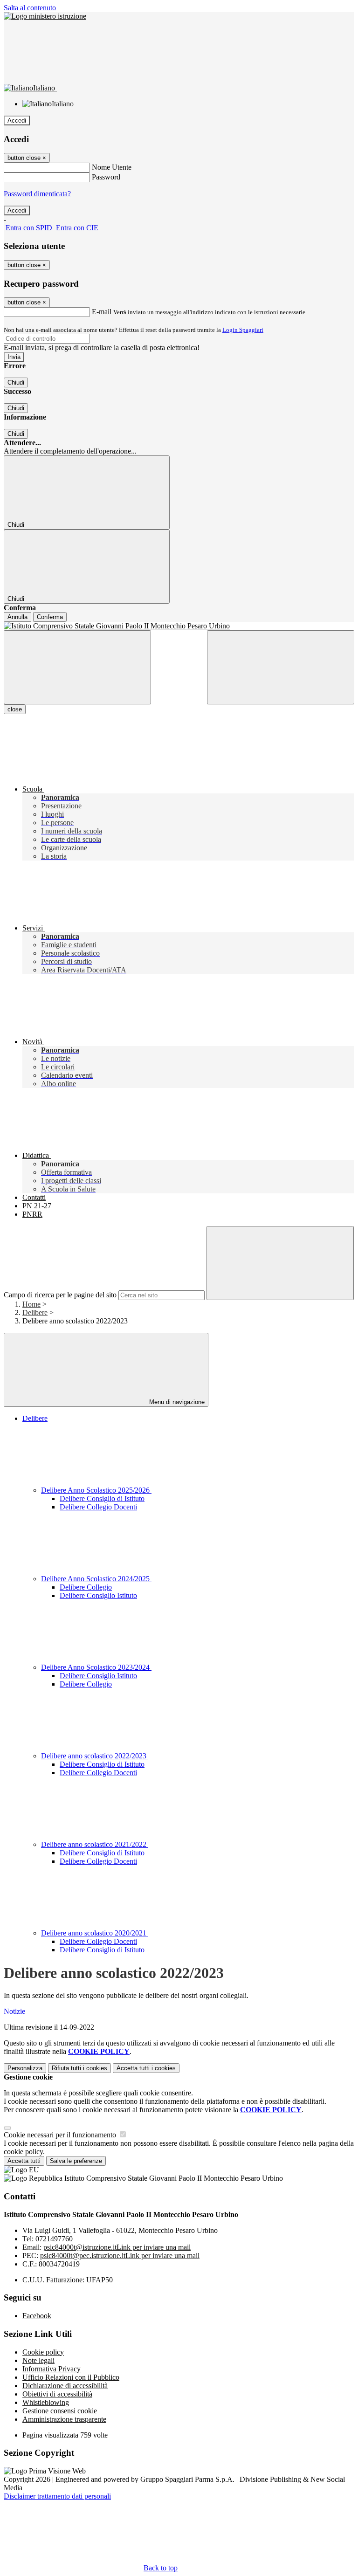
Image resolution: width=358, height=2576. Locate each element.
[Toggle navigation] (77, 667)
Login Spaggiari (243, 330)
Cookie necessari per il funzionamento (61, 2135)
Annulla (17, 617)
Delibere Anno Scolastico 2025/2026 (96, 1490)
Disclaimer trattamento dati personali (57, 2496)
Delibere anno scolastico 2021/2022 (95, 1844)
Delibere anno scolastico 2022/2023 (95, 1756)
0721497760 (54, 2239)
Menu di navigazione (176, 1402)
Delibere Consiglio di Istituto (102, 1498)
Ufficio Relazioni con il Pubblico (71, 2377)
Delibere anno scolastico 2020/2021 (95, 1933)
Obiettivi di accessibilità (57, 2394)
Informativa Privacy (52, 2369)
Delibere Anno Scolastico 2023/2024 (96, 1667)
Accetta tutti (146, 2068)
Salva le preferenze (76, 2161)
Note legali (38, 2360)
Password (106, 177)
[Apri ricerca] (281, 667)
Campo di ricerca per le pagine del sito (60, 1295)
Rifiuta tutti (79, 2068)
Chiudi (16, 382)
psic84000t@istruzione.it (117, 2247)
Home (31, 1304)
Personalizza (25, 2068)
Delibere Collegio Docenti (98, 1507)
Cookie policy (43, 2352)
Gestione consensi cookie (60, 2411)
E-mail (102, 312)
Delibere (35, 1312)
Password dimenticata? (37, 194)
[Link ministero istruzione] (45, 16)
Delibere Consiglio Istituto (98, 1595)
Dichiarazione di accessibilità (65, 2386)
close (15, 709)
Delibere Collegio (86, 1587)
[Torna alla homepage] (179, 626)
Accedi (17, 121)
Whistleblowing (46, 2402)
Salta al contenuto (30, 8)
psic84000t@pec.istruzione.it (120, 2256)
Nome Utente (112, 167)
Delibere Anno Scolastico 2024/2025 (96, 1579)
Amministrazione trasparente (64, 2419)
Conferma (50, 617)
